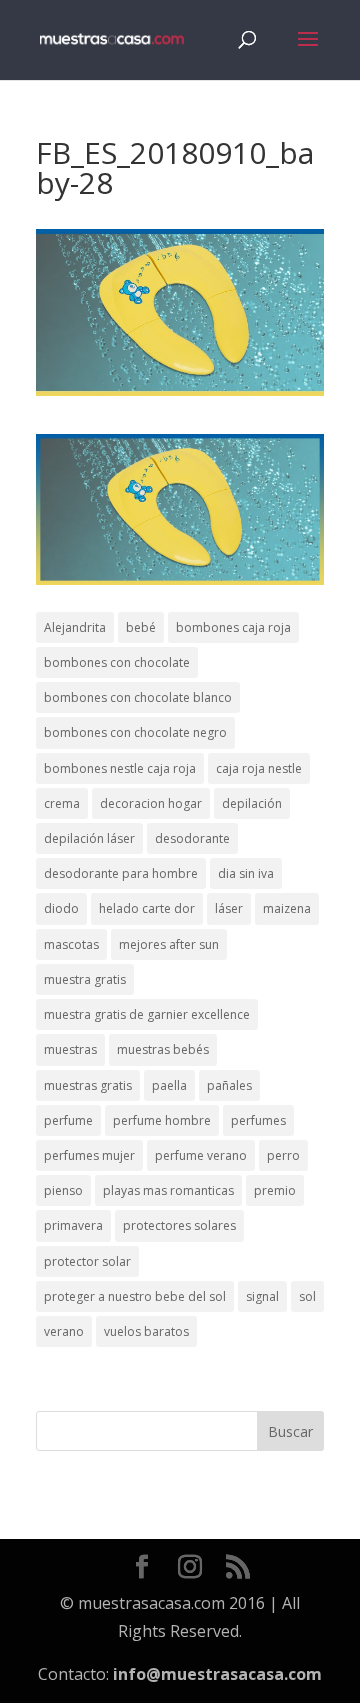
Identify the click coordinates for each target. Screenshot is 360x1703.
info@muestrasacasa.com (217, 1674)
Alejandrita (75, 627)
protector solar (87, 1261)
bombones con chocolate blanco (138, 697)
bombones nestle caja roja (120, 768)
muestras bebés (163, 1049)
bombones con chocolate (117, 662)
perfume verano (201, 1155)
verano (64, 1331)
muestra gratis (85, 979)
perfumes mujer (89, 1155)
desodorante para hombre (121, 873)
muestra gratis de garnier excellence (147, 1014)
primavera (73, 1225)
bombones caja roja (233, 627)
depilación (252, 803)
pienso (63, 1190)
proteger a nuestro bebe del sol (135, 1296)
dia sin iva (246, 873)
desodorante (192, 838)
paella (169, 1085)
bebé (141, 627)
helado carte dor (147, 908)
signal (262, 1296)
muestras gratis (88, 1085)
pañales (229, 1085)
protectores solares (179, 1225)
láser (229, 908)
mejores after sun (169, 944)
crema (62, 803)
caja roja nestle (259, 768)
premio (275, 1190)
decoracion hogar (151, 803)
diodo (61, 908)
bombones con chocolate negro (135, 732)
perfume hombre (162, 1120)
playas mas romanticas (168, 1190)
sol (307, 1296)
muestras (70, 1049)
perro (283, 1155)
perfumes (258, 1120)
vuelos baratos (146, 1331)
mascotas (71, 944)
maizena (287, 908)
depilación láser (89, 838)
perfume (68, 1120)
